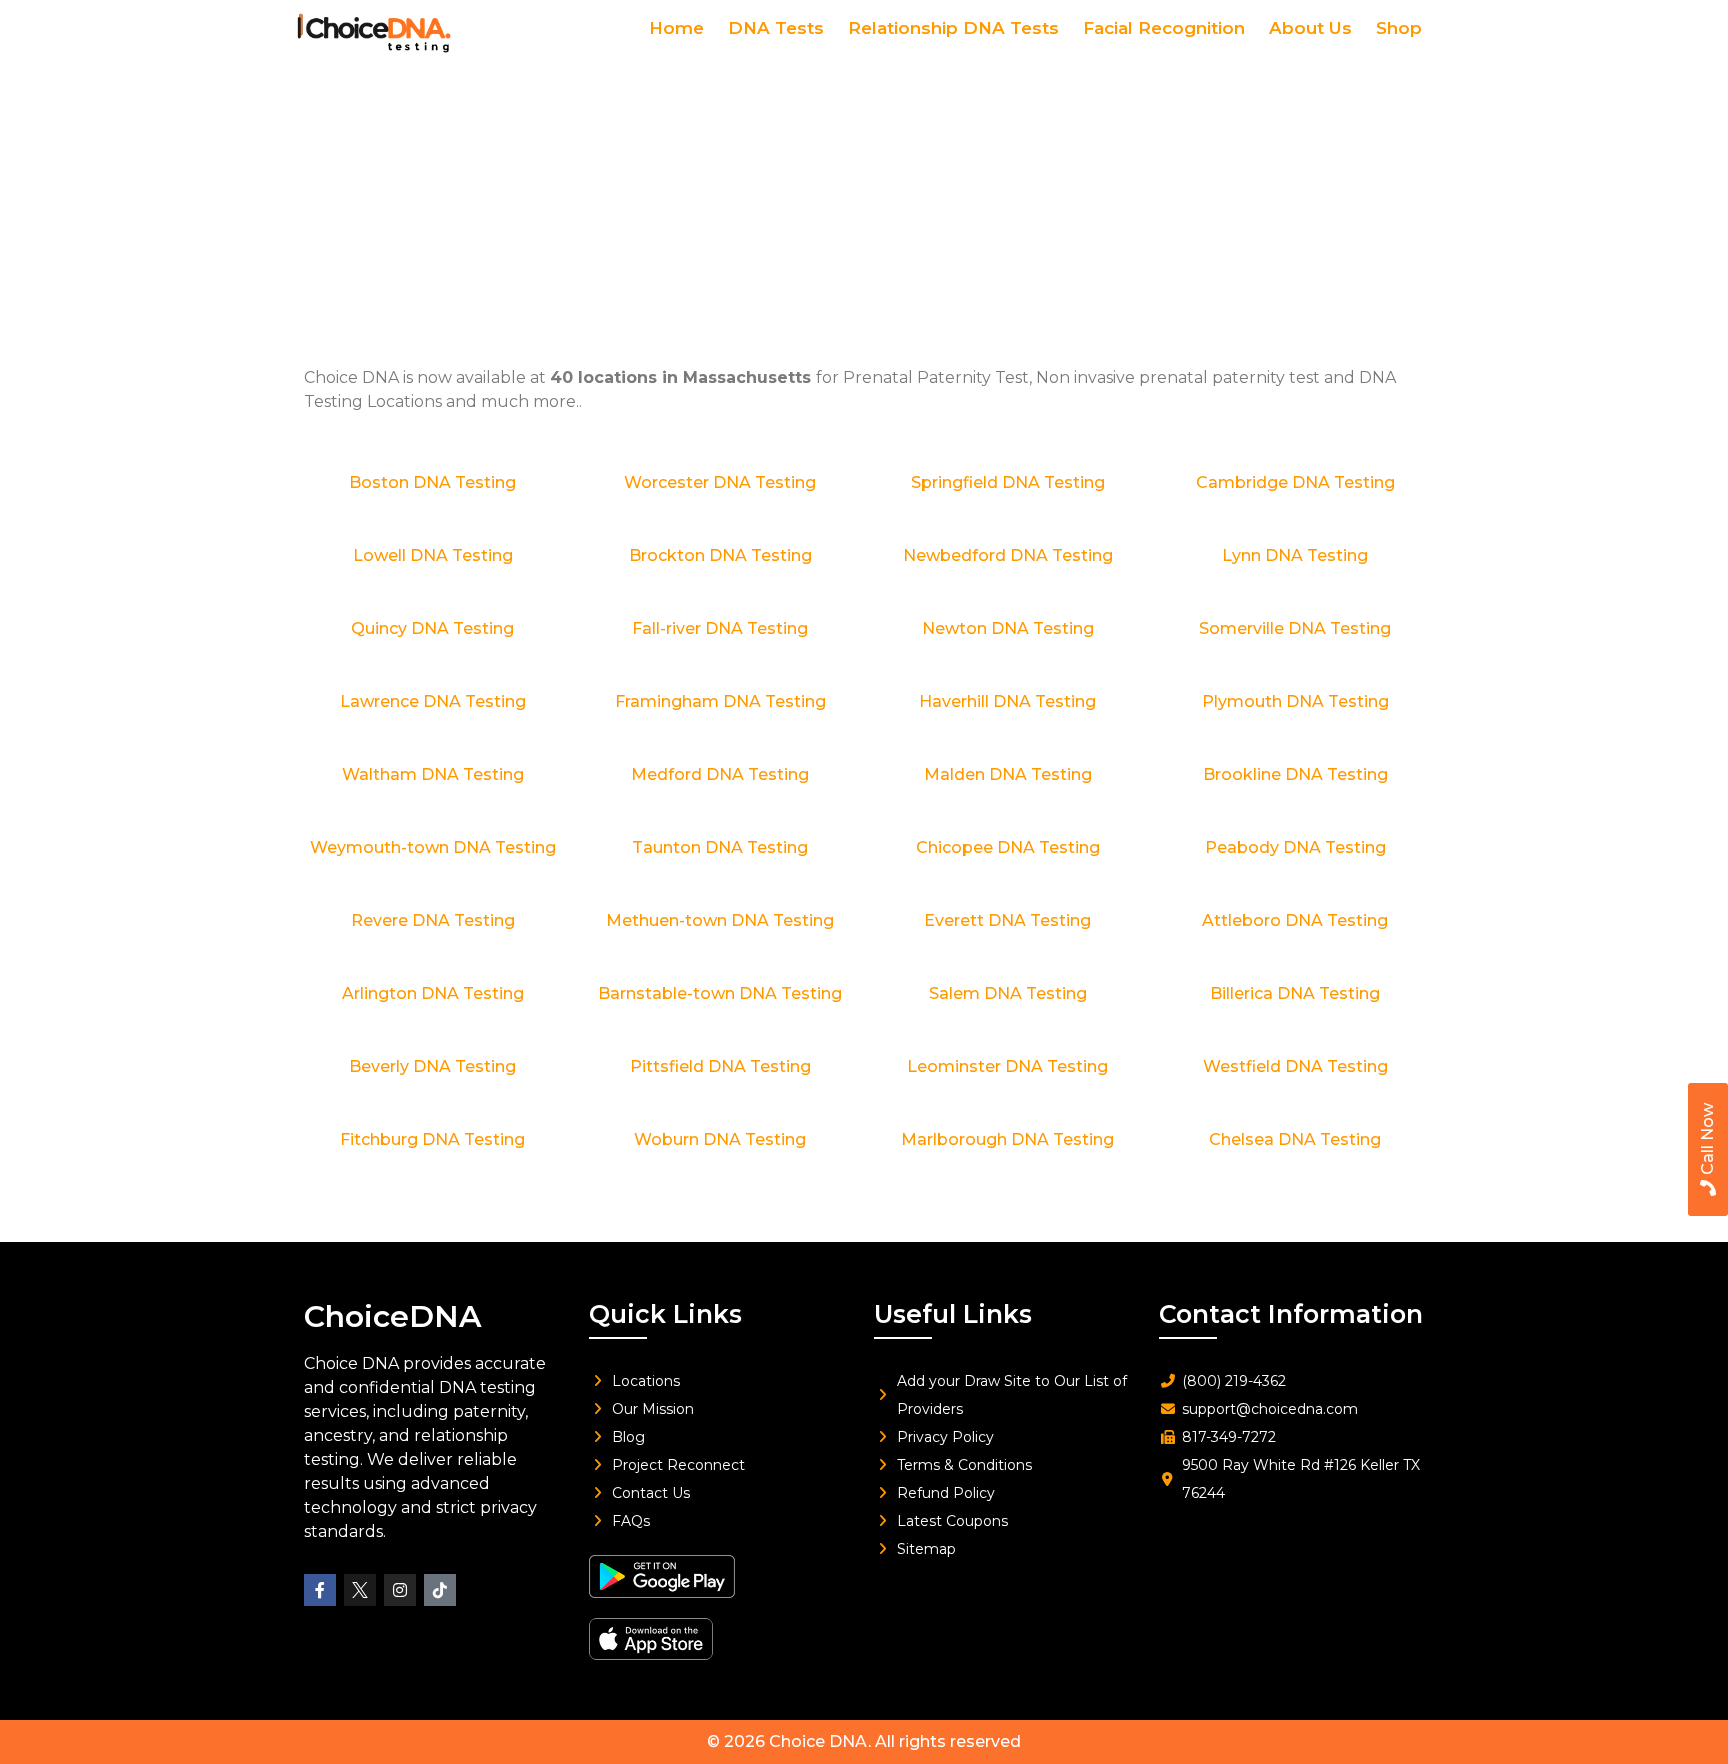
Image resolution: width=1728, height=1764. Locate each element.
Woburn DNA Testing (720, 1139)
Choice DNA (818, 1741)
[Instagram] (400, 1590)
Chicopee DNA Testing (1008, 847)
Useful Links (953, 1314)
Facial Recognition (1164, 28)
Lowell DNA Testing (433, 555)
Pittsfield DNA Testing (720, 1066)
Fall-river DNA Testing (720, 628)
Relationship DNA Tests (953, 28)
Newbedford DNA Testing (1008, 555)
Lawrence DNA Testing (433, 701)
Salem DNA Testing (1008, 993)
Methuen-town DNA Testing (720, 920)
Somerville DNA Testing (1295, 628)
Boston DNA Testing (432, 482)
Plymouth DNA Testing (1295, 701)
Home (676, 28)
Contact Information (1291, 1314)
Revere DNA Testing (433, 920)
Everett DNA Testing (1007, 920)
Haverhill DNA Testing (1007, 701)
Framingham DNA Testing (720, 701)
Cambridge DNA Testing (1295, 482)
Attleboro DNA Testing (1295, 920)
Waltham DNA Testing (433, 774)
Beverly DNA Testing (432, 1066)
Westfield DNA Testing (1295, 1066)
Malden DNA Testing (1008, 774)
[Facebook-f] (320, 1590)
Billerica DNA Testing (1295, 993)
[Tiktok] (440, 1590)
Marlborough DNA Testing (1007, 1139)
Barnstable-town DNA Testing (720, 993)
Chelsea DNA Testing (1295, 1139)
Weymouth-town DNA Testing (433, 847)
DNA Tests (776, 28)
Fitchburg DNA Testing (432, 1139)
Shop (1399, 28)
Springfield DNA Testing (1008, 482)
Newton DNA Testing (1008, 628)
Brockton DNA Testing (720, 555)
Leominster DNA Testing (1007, 1066)
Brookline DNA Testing (1295, 774)
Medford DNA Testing (720, 774)
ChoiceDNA (392, 1316)
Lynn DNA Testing (1295, 555)
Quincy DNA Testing (432, 628)
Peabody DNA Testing (1295, 847)
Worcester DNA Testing (720, 482)
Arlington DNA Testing (433, 993)
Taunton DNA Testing (720, 847)
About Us (1310, 28)
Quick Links (665, 1314)
